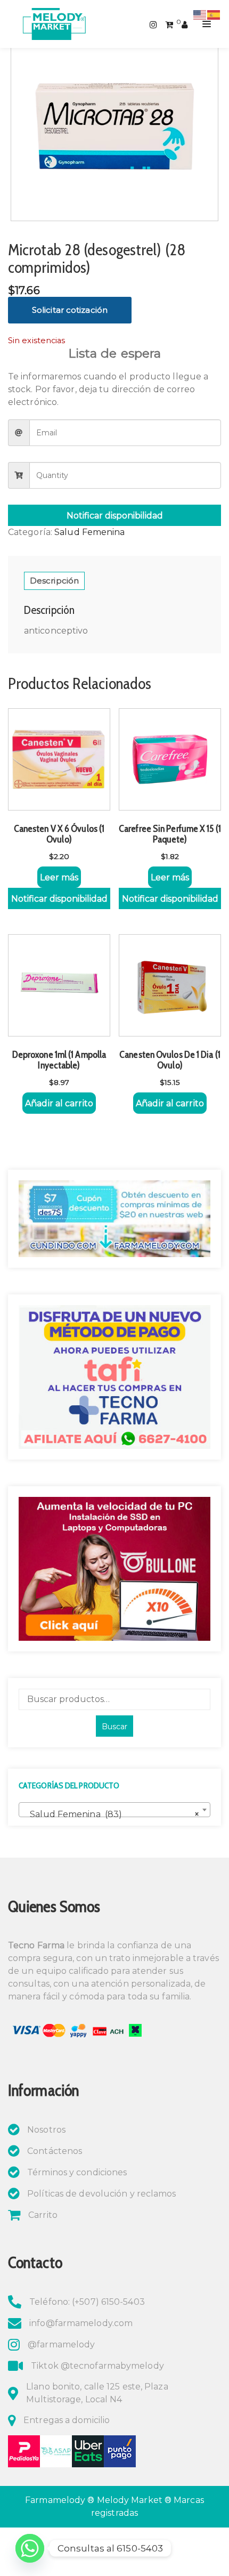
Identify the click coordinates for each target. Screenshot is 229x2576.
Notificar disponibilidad (115, 516)
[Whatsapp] (30, 2548)
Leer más (59, 877)
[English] (200, 14)
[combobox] (114, 1810)
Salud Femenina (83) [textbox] (111, 1814)
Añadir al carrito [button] (59, 1103)
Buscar (114, 1727)
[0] (169, 24)
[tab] (54, 581)
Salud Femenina (89, 532)
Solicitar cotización (70, 310)
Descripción (54, 581)
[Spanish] (214, 14)
